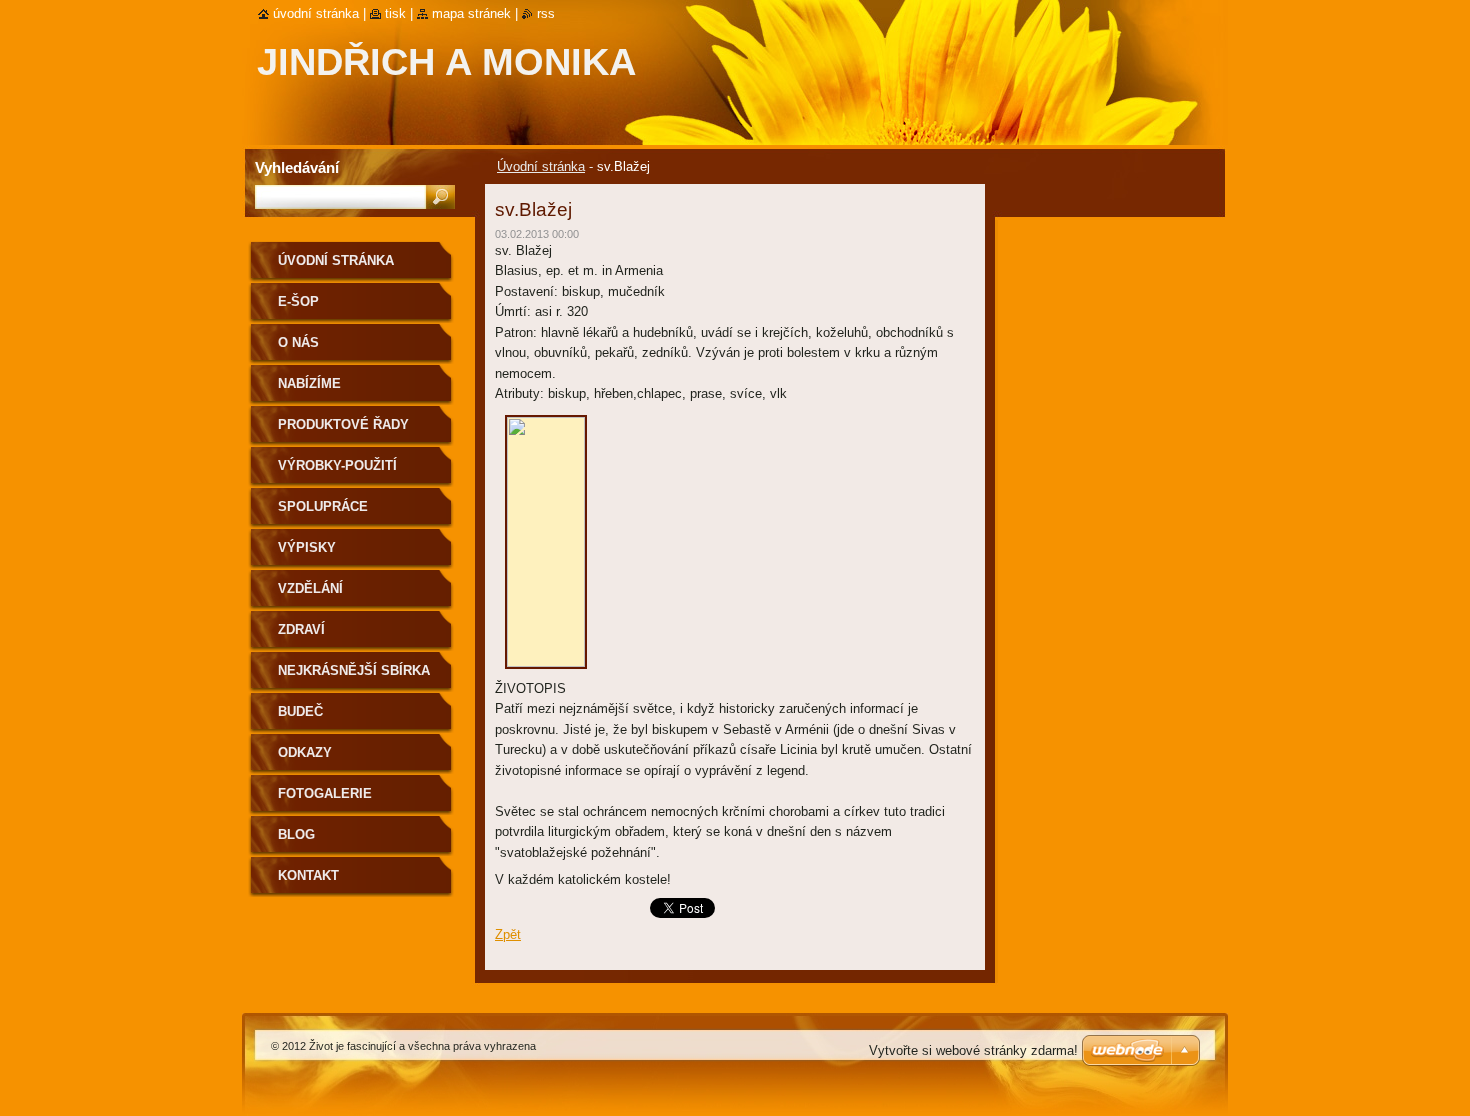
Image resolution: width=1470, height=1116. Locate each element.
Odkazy (305, 752)
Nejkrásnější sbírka (354, 670)
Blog (296, 834)
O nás (298, 342)
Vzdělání (310, 588)
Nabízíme (309, 383)
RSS (546, 13)
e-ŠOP (298, 301)
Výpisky (307, 547)
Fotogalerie (325, 793)
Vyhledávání (297, 167)
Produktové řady (343, 424)
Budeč (300, 711)
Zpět (508, 934)
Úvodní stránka (541, 166)
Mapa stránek (471, 13)
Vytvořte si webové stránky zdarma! (973, 1050)
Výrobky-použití (337, 465)
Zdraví (301, 629)
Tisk (395, 13)
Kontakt (308, 875)
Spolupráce (323, 506)
